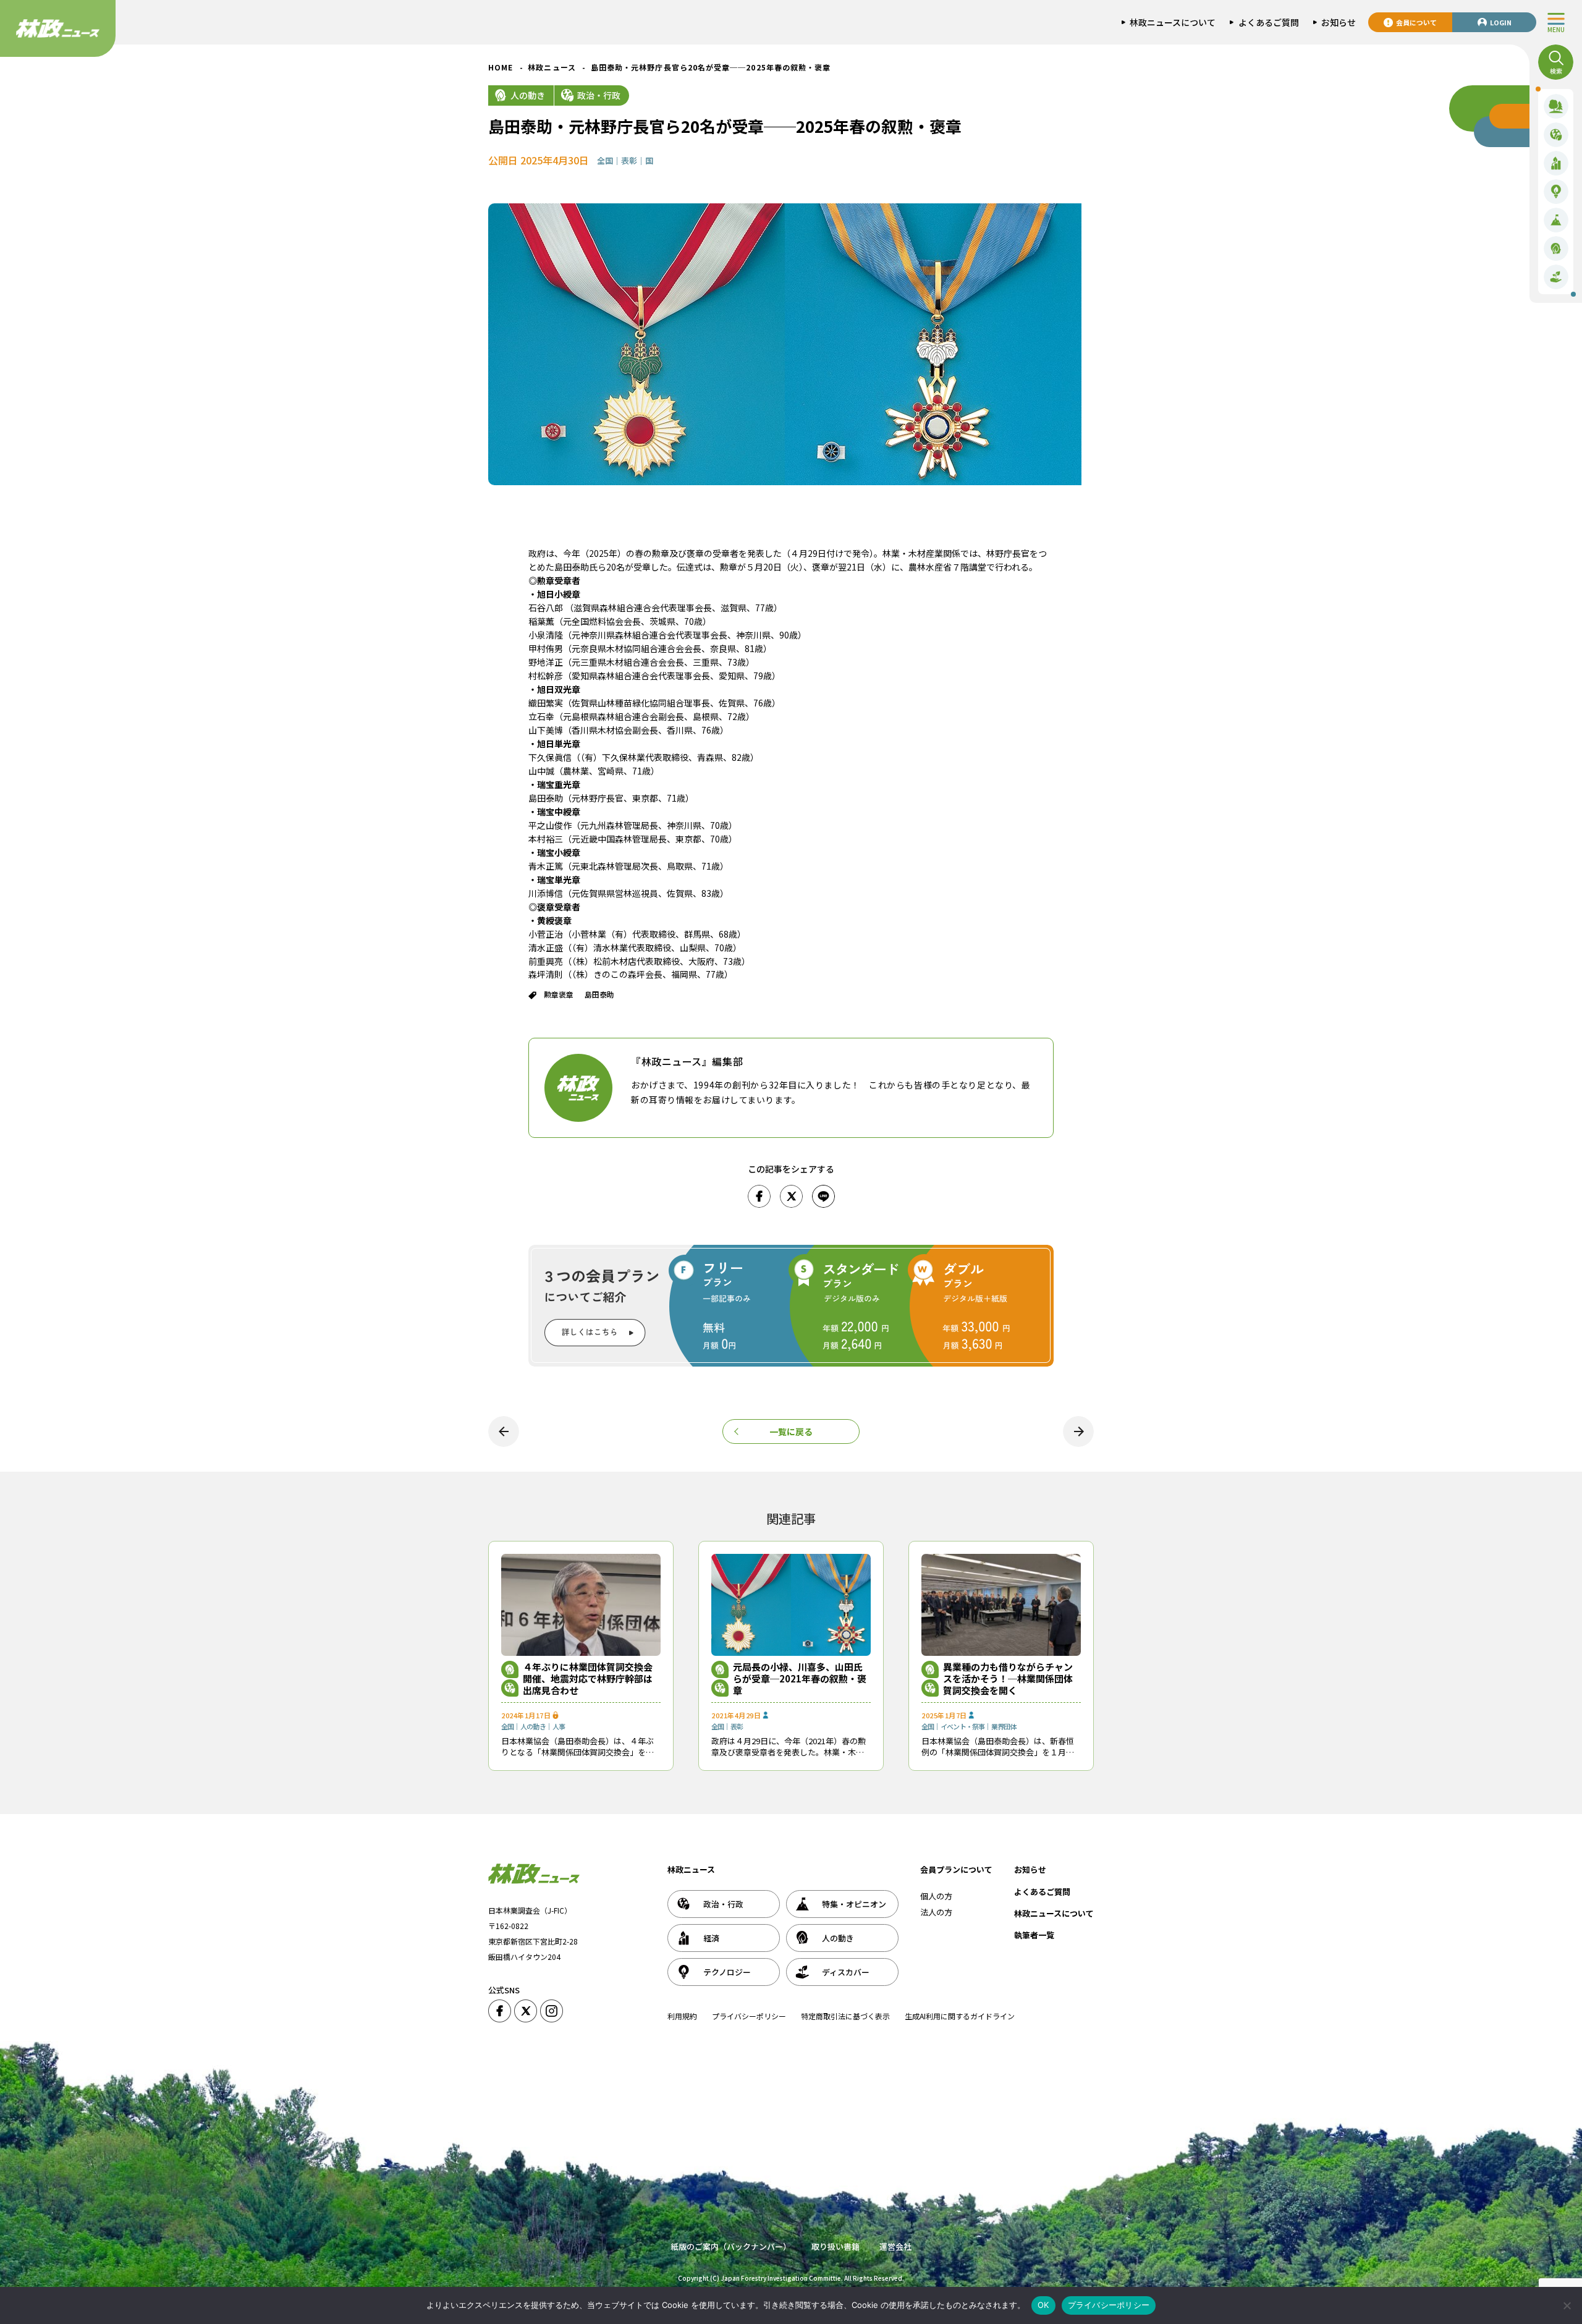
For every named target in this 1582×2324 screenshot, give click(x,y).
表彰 (629, 160)
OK (1043, 2305)
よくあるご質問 (1042, 1892)
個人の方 (936, 1896)
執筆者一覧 (1034, 1935)
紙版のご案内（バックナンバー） (731, 2246)
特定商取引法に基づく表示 (845, 2016)
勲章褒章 (559, 994)
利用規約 (682, 2016)
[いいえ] (1567, 2305)
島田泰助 (599, 994)
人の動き (528, 95)
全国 (605, 160)
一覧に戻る (791, 1431)
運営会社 (895, 2246)
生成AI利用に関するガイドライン (960, 2016)
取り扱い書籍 (835, 2246)
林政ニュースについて (1054, 1913)
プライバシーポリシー (749, 2016)
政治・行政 (599, 95)
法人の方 (936, 1912)
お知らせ (1030, 1869)
